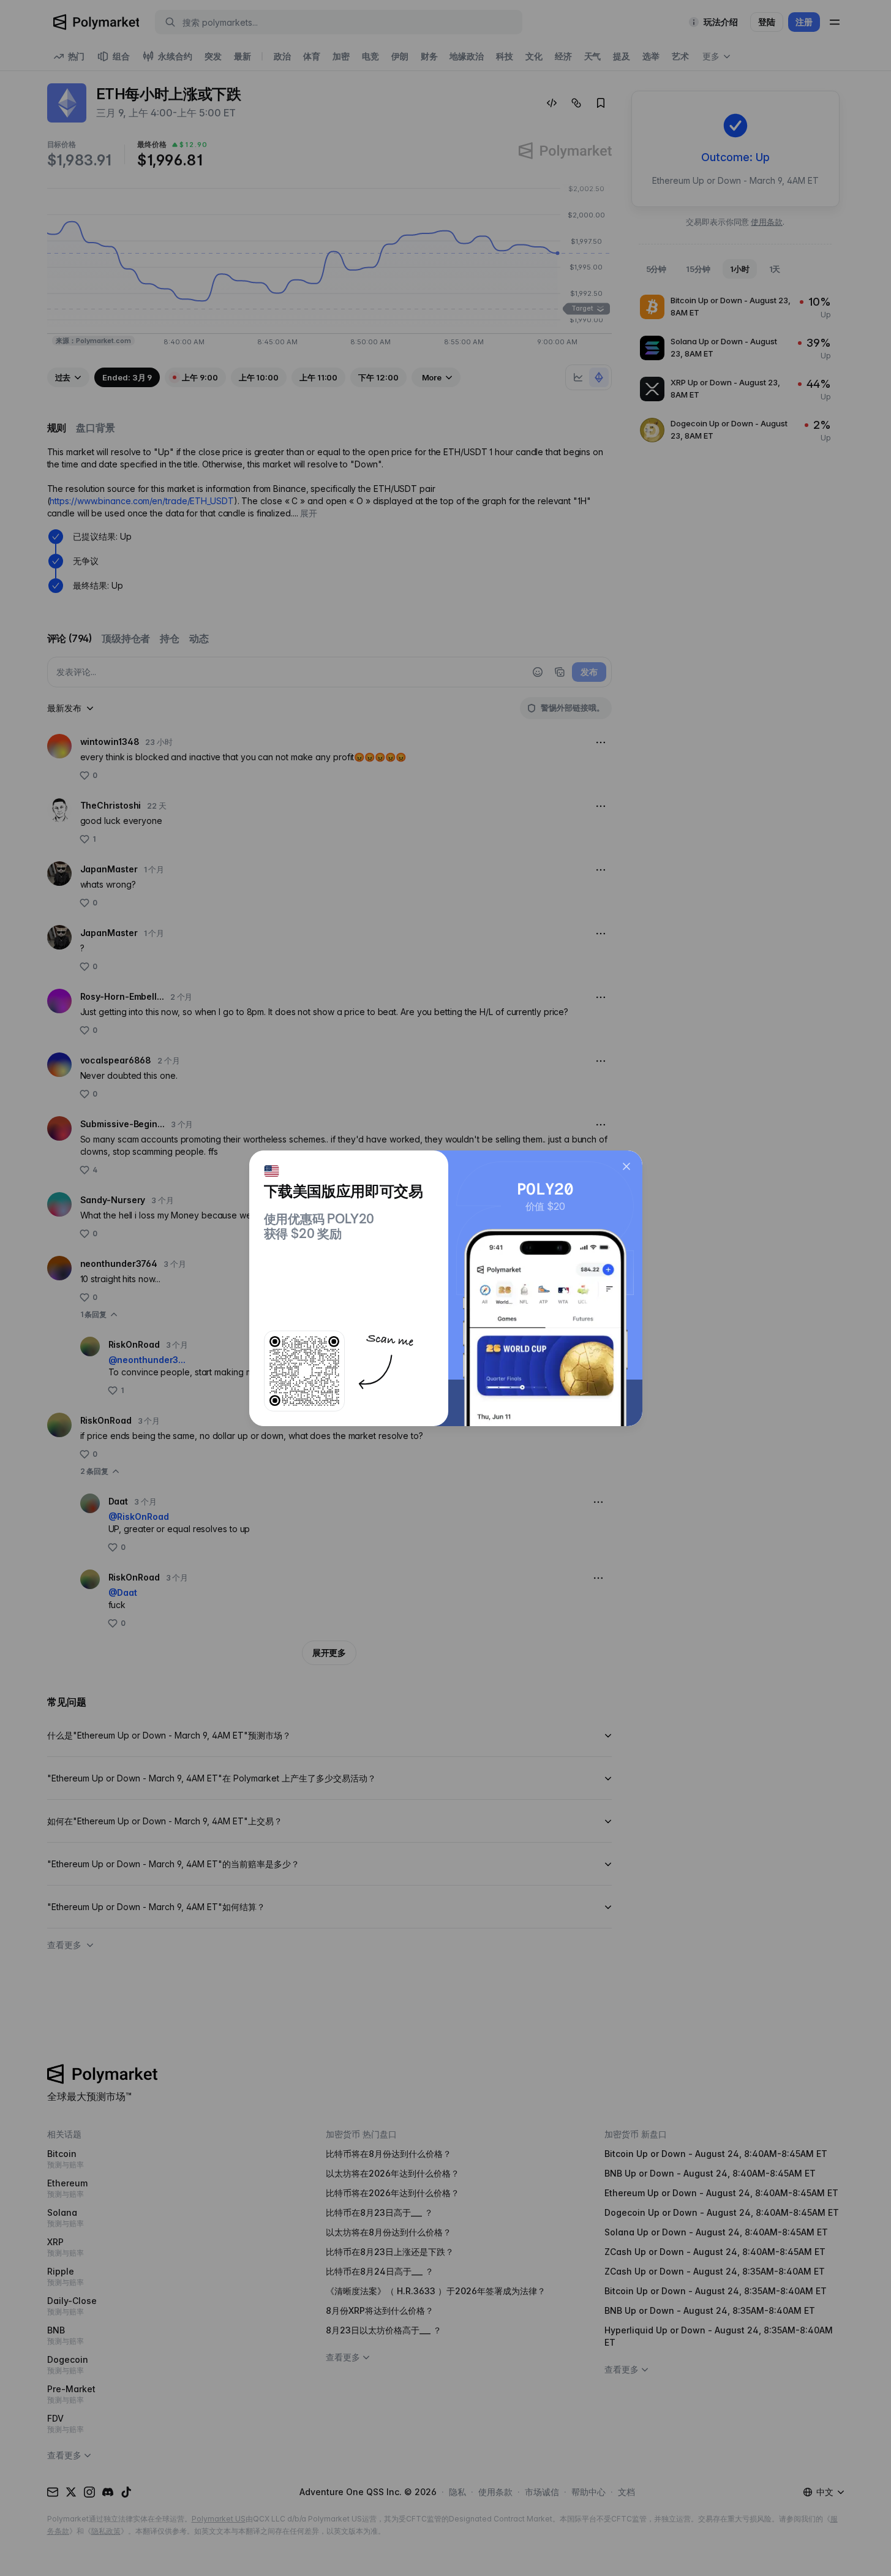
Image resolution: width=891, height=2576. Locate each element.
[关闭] (626, 1166)
